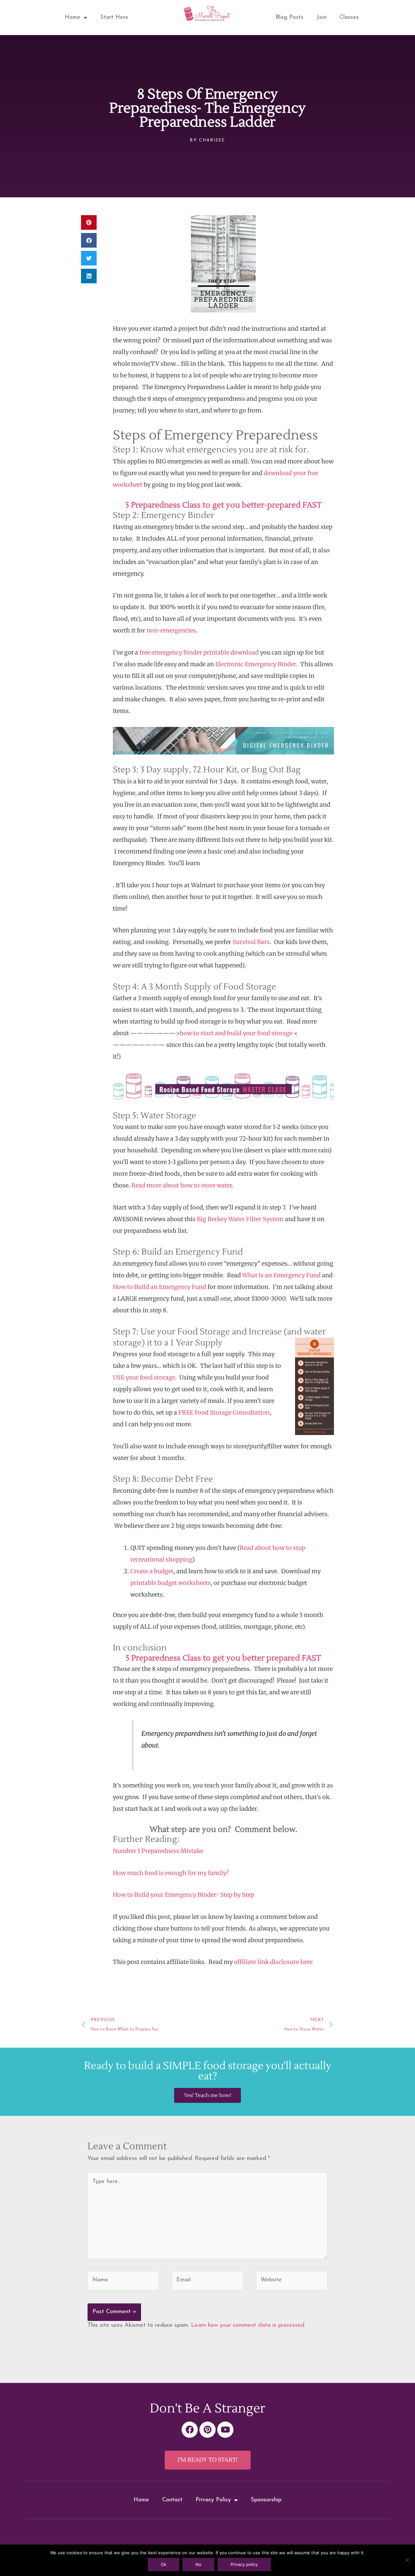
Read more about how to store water (182, 1185)
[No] (407, 2560)
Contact (172, 2500)
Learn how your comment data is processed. (248, 2325)
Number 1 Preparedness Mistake (158, 1851)
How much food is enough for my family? (171, 1873)
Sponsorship (266, 2500)
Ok (164, 2564)
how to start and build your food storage (236, 1033)
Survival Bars (251, 942)
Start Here (114, 18)
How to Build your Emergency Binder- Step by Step (184, 1895)
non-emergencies (171, 630)
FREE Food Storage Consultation (224, 1412)
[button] (89, 222)
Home (73, 18)
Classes (349, 18)
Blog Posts (290, 18)
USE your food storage (144, 1377)
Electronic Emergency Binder (256, 664)
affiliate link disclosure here (273, 1962)
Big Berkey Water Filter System (240, 1219)
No (198, 2564)
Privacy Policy (213, 2500)
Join (321, 18)
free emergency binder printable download (198, 652)
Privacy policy (244, 2564)
